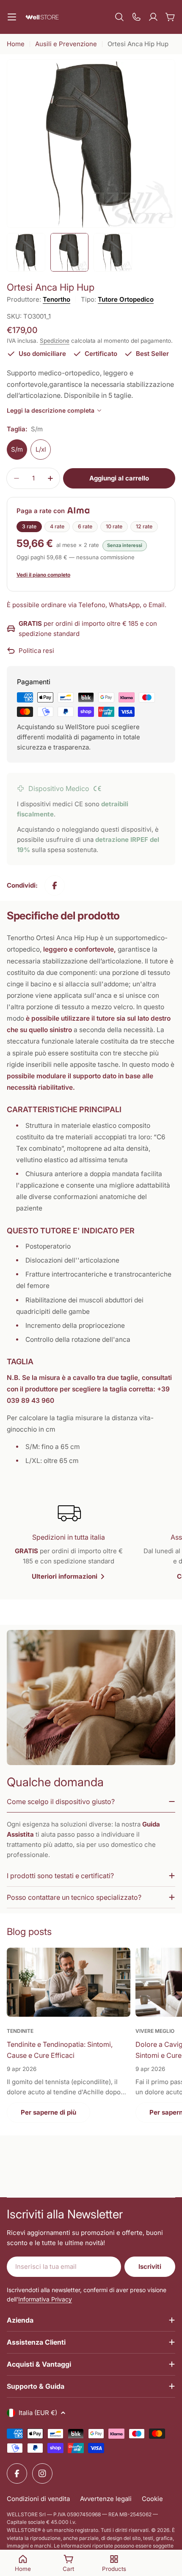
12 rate (144, 526)
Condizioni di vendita (38, 2499)
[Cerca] (119, 17)
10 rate (114, 526)
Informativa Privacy (45, 2299)
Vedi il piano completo (43, 575)
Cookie (152, 2499)
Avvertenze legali (106, 2499)
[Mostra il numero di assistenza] (136, 17)
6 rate (85, 526)
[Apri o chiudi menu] (12, 17)
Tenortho (57, 299)
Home (16, 44)
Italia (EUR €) (38, 2413)
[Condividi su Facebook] (55, 885)
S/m (17, 449)
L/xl (41, 449)
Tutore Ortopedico (126, 299)
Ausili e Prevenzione (66, 44)
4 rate (57, 526)
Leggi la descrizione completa (51, 410)
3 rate (29, 526)
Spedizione (55, 341)
